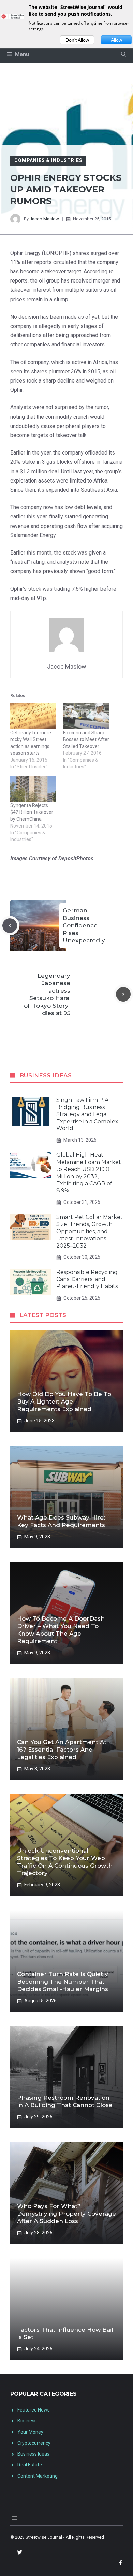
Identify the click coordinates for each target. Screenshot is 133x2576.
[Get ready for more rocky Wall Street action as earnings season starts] (33, 716)
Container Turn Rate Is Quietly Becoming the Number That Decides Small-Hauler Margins (63, 1982)
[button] (124, 54)
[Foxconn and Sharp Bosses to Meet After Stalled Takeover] (86, 716)
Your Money (30, 2432)
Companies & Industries (48, 160)
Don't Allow (77, 40)
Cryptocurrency (34, 2443)
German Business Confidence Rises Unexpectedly (84, 925)
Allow (116, 40)
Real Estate (30, 2465)
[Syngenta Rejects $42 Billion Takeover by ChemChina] (33, 789)
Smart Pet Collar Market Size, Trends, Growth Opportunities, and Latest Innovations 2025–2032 (90, 1231)
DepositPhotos (76, 858)
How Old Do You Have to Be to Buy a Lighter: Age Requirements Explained (64, 1401)
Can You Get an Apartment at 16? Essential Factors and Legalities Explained (62, 1750)
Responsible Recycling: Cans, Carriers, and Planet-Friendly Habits (87, 1279)
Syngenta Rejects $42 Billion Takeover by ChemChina (32, 812)
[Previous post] (10, 926)
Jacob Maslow (44, 219)
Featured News (34, 2410)
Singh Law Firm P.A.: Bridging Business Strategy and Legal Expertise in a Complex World (87, 1114)
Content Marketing (38, 2476)
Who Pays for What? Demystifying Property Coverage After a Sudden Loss (66, 2214)
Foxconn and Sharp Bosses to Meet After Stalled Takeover (86, 739)
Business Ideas (33, 2454)
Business (27, 2421)
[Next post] (123, 994)
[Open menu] (14, 2518)
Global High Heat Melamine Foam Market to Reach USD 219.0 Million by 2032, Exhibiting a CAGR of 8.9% (89, 1173)
